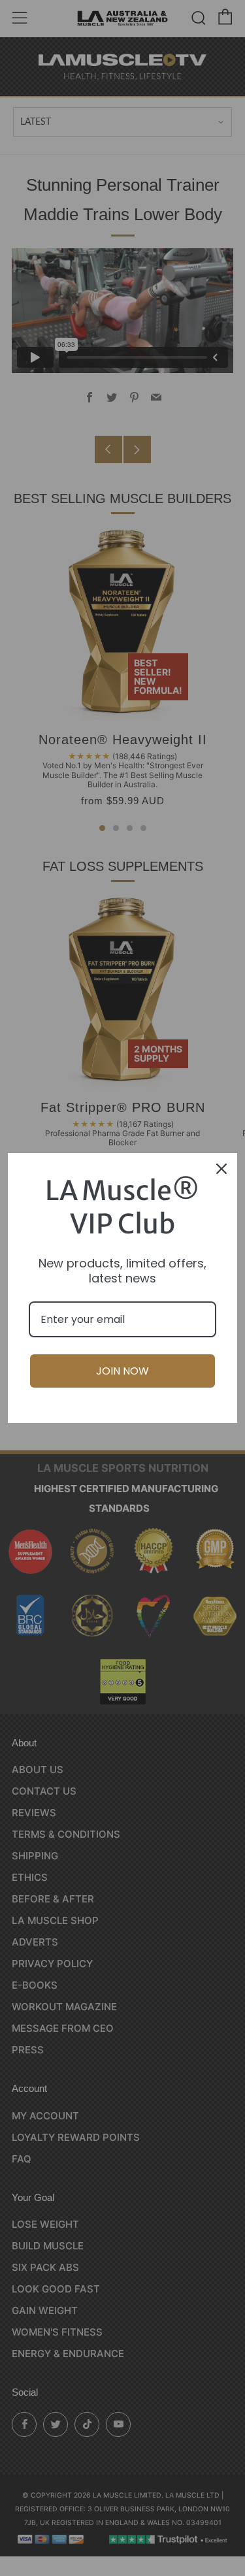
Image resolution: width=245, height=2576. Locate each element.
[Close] (221, 1169)
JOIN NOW (122, 1371)
